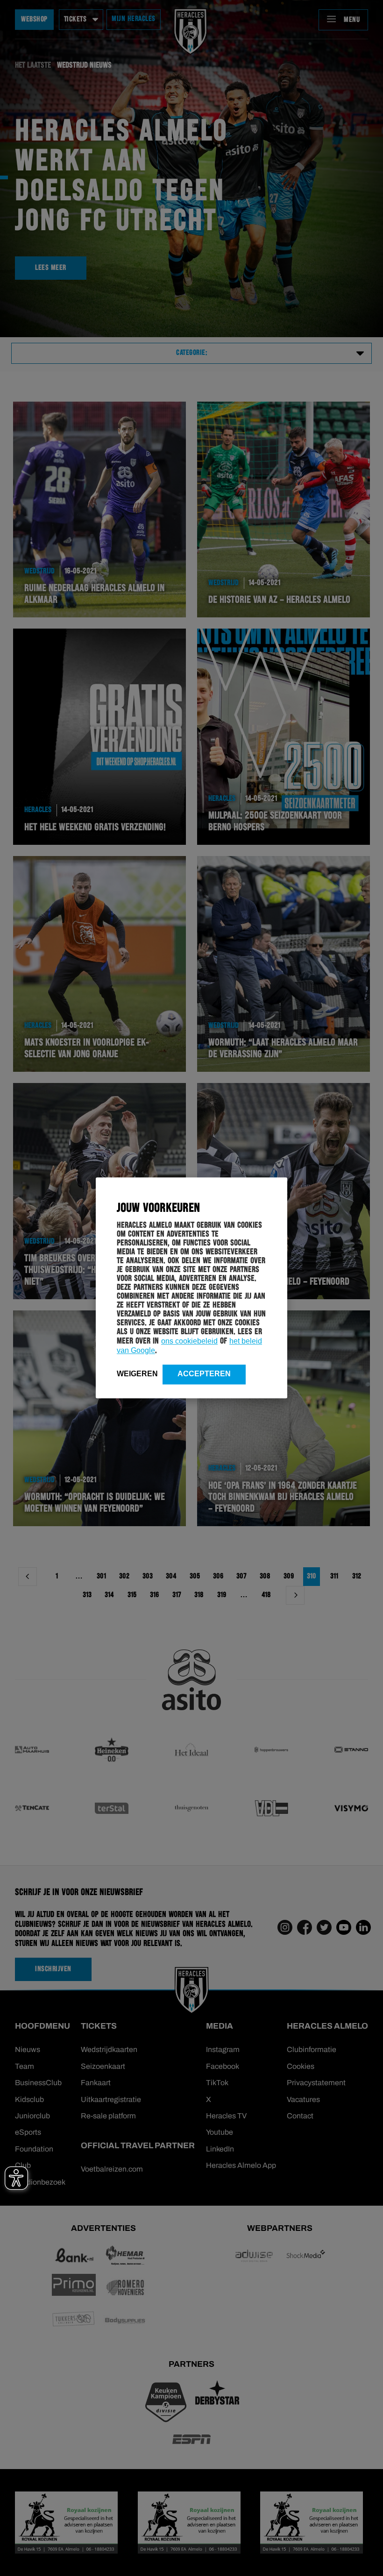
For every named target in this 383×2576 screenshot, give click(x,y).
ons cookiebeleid (189, 1341)
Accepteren (204, 1374)
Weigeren (137, 1374)
